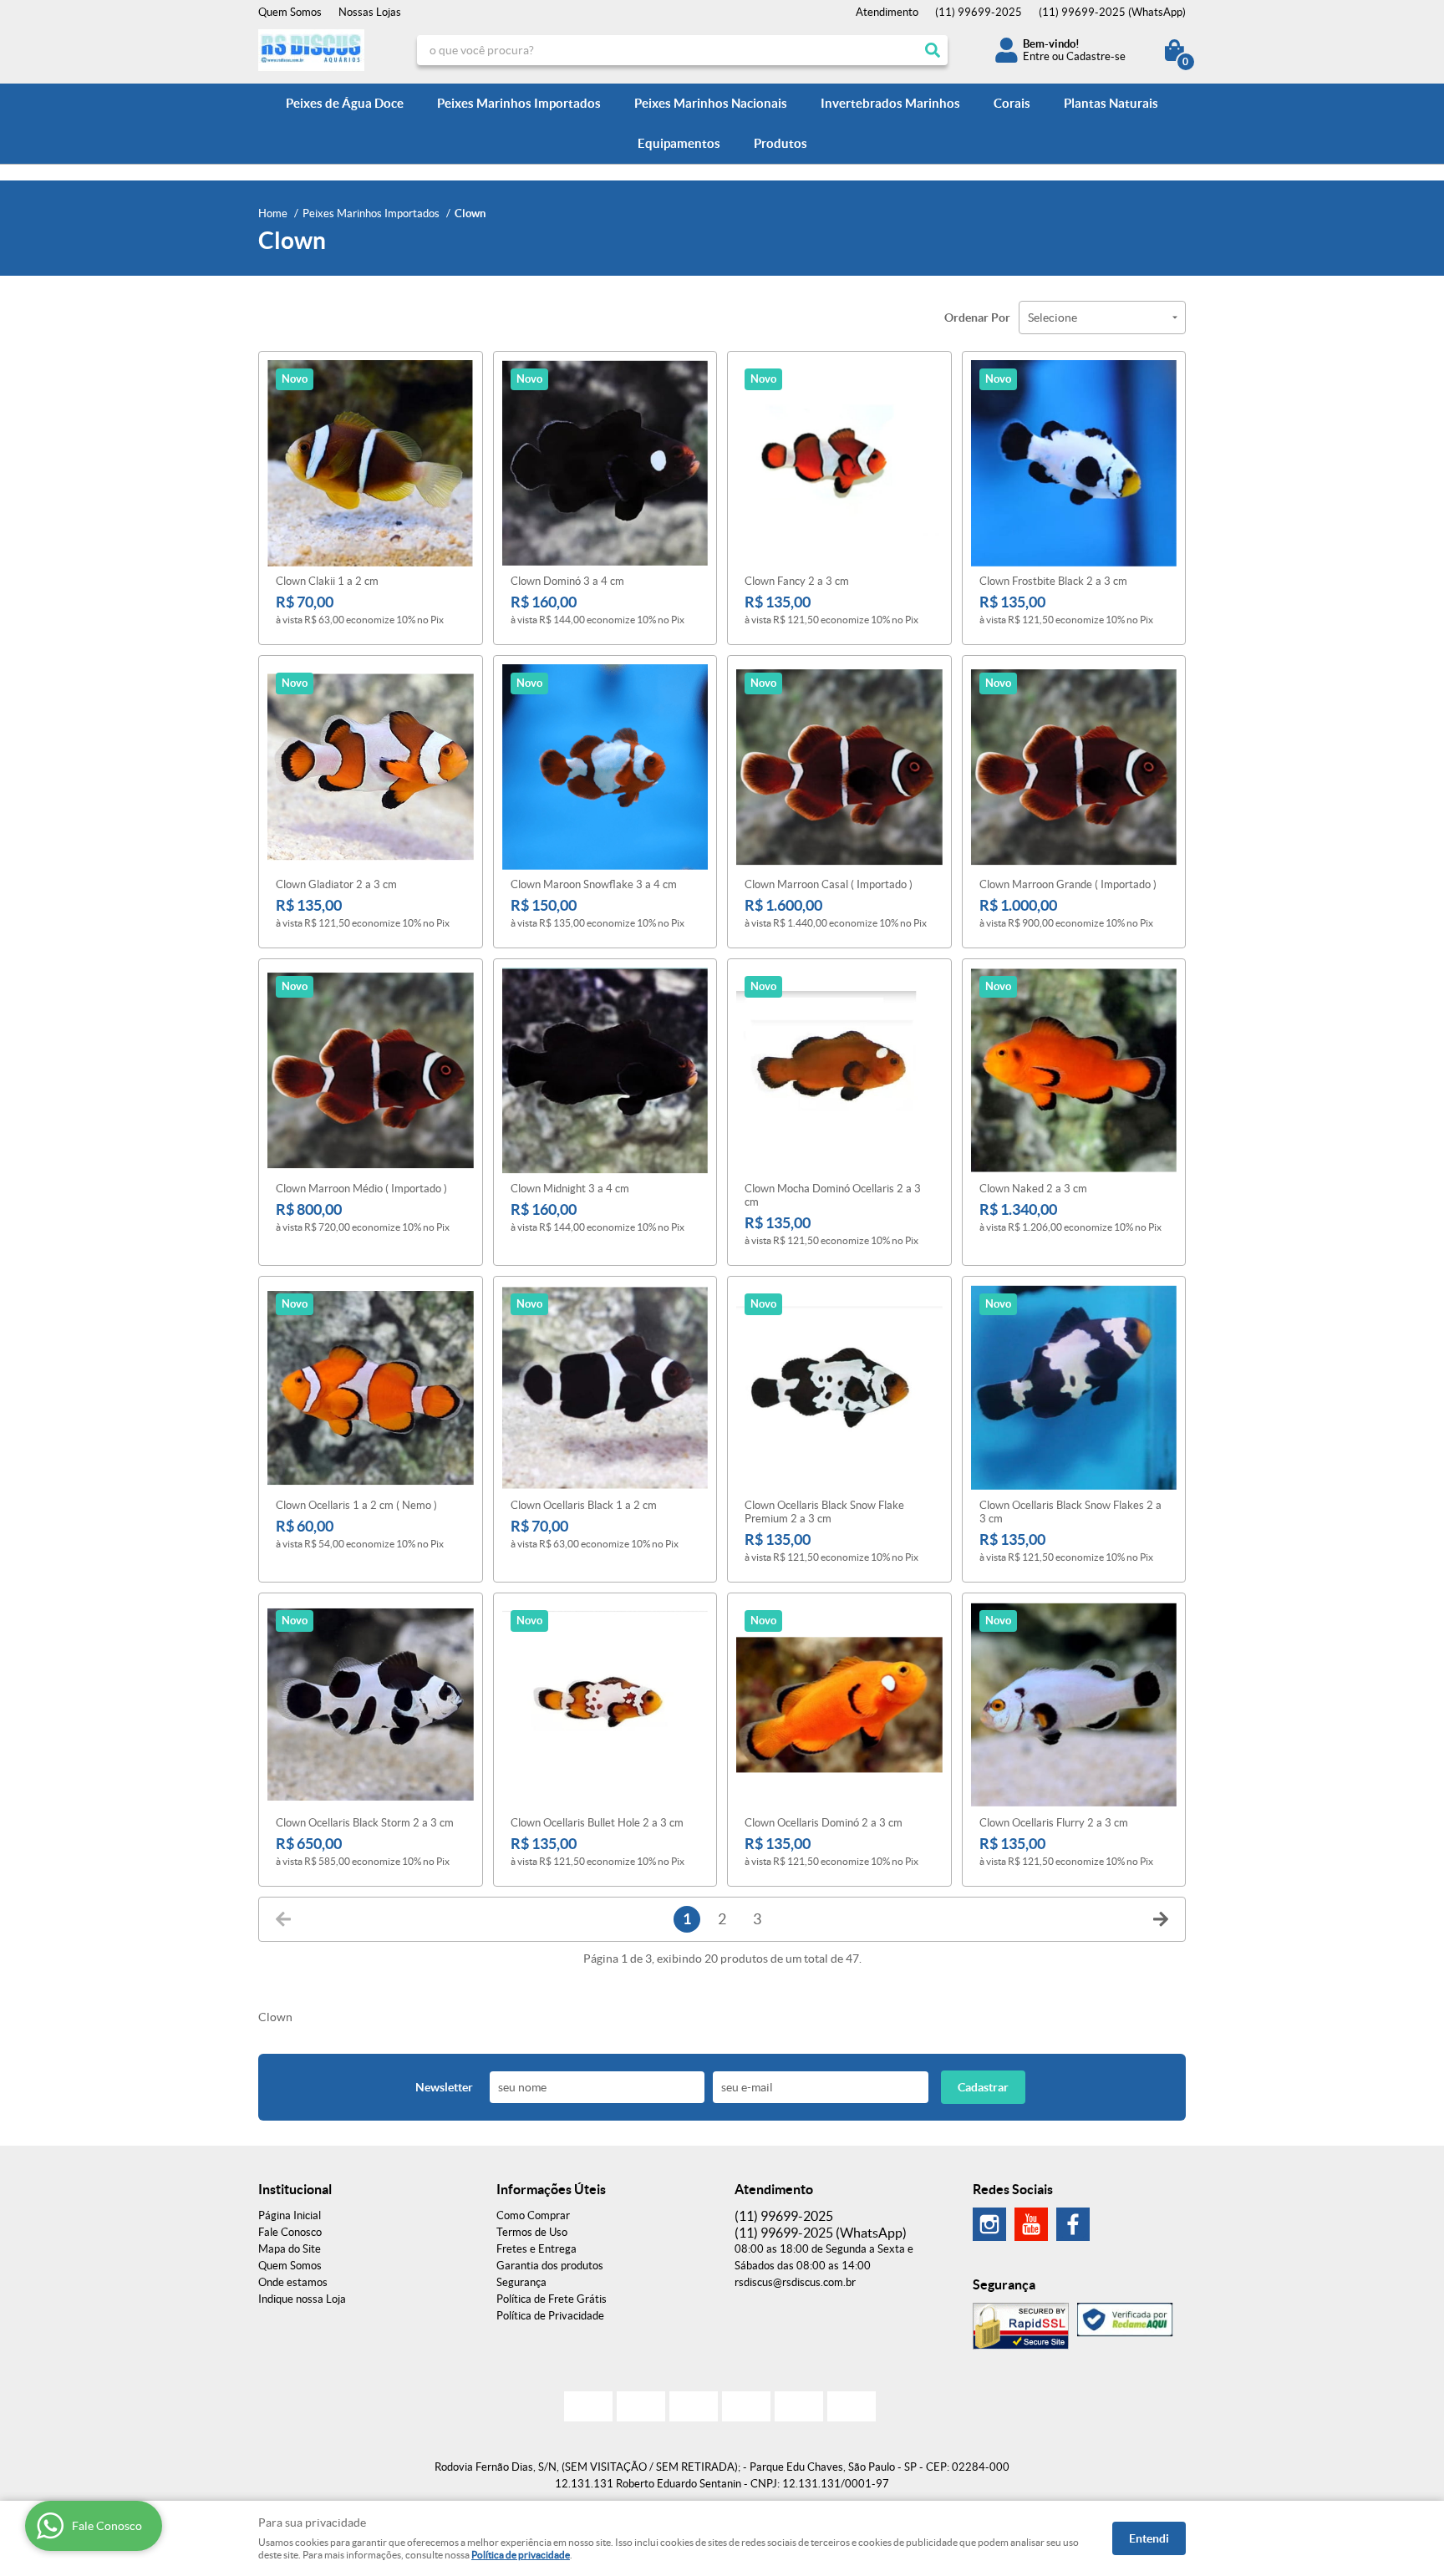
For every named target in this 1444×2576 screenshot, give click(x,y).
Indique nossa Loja (302, 2299)
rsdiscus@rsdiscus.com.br (795, 2282)
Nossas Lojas (370, 12)
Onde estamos (293, 2282)
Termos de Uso (532, 2232)
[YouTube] (1031, 2224)
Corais (1012, 103)
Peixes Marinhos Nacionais (711, 103)
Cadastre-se (1096, 56)
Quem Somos (290, 12)
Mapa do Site (290, 2249)
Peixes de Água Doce (345, 103)
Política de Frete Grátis (552, 2299)
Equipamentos (679, 143)
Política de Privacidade (550, 2316)
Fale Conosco (290, 2232)
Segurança (521, 2282)
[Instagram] (989, 2224)
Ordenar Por (977, 318)
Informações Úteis (551, 2189)
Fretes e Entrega (536, 2249)
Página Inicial (290, 2215)
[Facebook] (1073, 2224)
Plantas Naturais (1111, 103)
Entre (1036, 56)
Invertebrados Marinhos (890, 103)
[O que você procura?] (933, 50)
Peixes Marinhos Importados (519, 103)
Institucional (295, 2189)
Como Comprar (533, 2215)
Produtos (780, 143)
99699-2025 (979, 12)
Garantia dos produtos (550, 2266)
